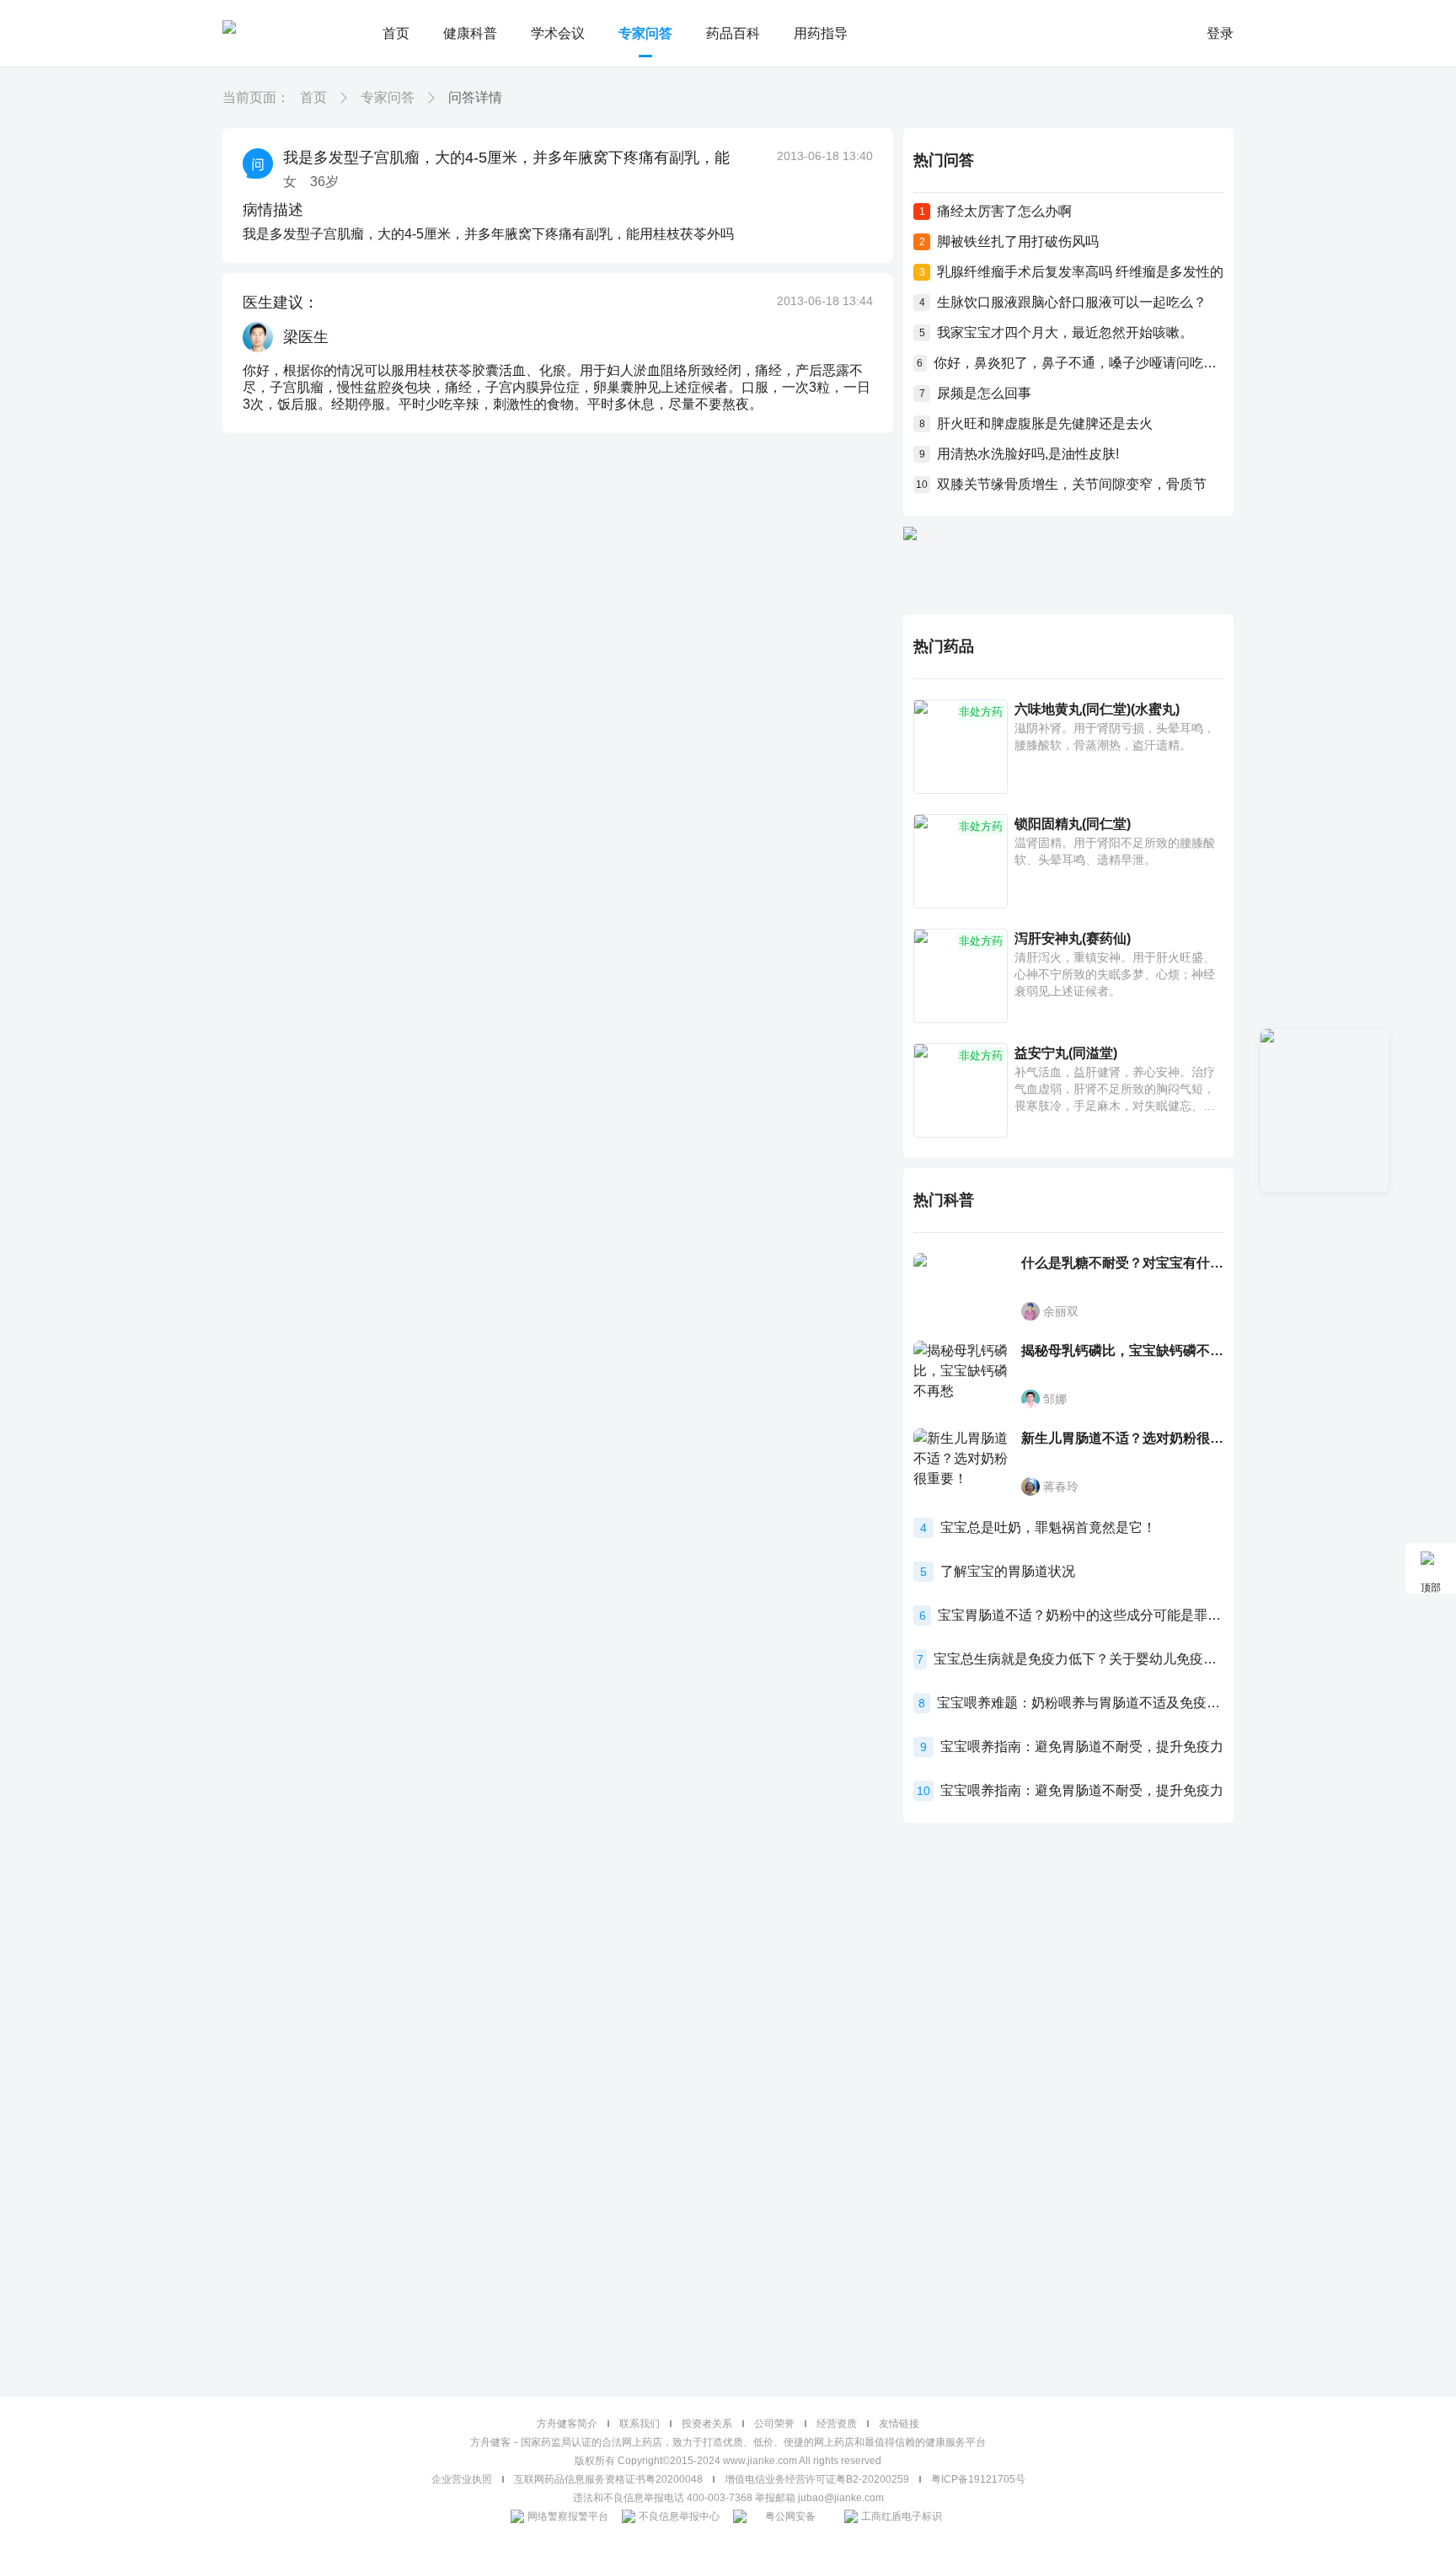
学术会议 (558, 33)
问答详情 (475, 97)
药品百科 (733, 33)
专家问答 (645, 33)
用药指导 (821, 33)
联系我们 (640, 2424)
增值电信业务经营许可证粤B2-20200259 (817, 2479)
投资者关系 (707, 2424)
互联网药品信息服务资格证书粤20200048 (608, 2479)
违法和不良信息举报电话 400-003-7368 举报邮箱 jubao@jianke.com (728, 2498)
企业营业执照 (462, 2479)
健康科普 (470, 33)
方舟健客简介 (567, 2424)
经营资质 (837, 2424)
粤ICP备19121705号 (978, 2479)
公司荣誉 (774, 2424)
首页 (396, 33)
